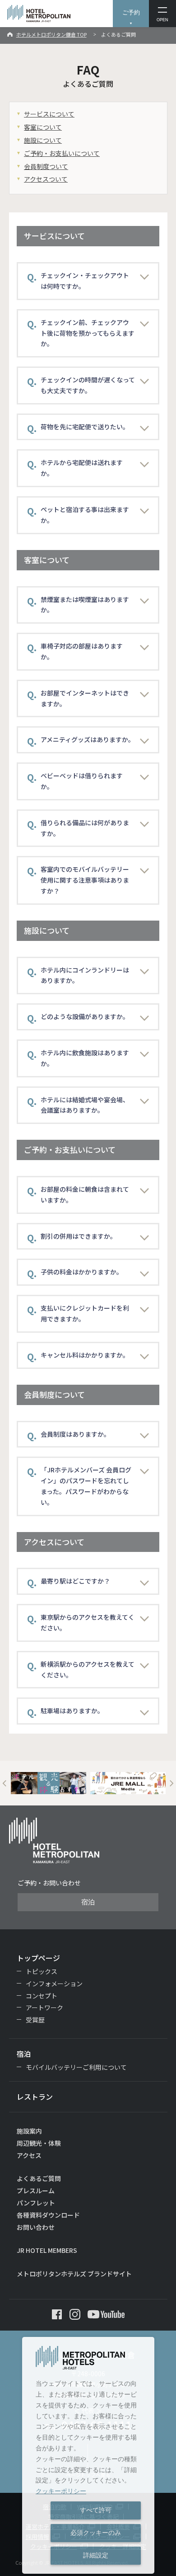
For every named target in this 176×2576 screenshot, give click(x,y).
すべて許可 (96, 2510)
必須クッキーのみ (96, 2533)
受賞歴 (35, 2020)
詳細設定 (96, 2555)
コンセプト (42, 1996)
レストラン (35, 2097)
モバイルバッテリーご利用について (76, 2067)
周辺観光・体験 (39, 2143)
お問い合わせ (36, 2227)
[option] (49, 1783)
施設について (43, 140)
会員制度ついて (46, 166)
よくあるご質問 (39, 2178)
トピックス (42, 1971)
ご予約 (131, 12)
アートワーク (44, 2007)
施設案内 (29, 2131)
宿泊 (88, 1902)
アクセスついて (46, 179)
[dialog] (88, 2455)
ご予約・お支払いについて (62, 153)
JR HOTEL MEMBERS (47, 2250)
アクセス (29, 2155)
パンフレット (36, 2203)
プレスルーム (36, 2191)
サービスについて (49, 114)
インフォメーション (54, 1984)
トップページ (38, 1958)
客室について (43, 127)
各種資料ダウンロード (48, 2215)
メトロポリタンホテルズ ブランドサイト (74, 2274)
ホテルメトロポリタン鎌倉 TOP (51, 34)
